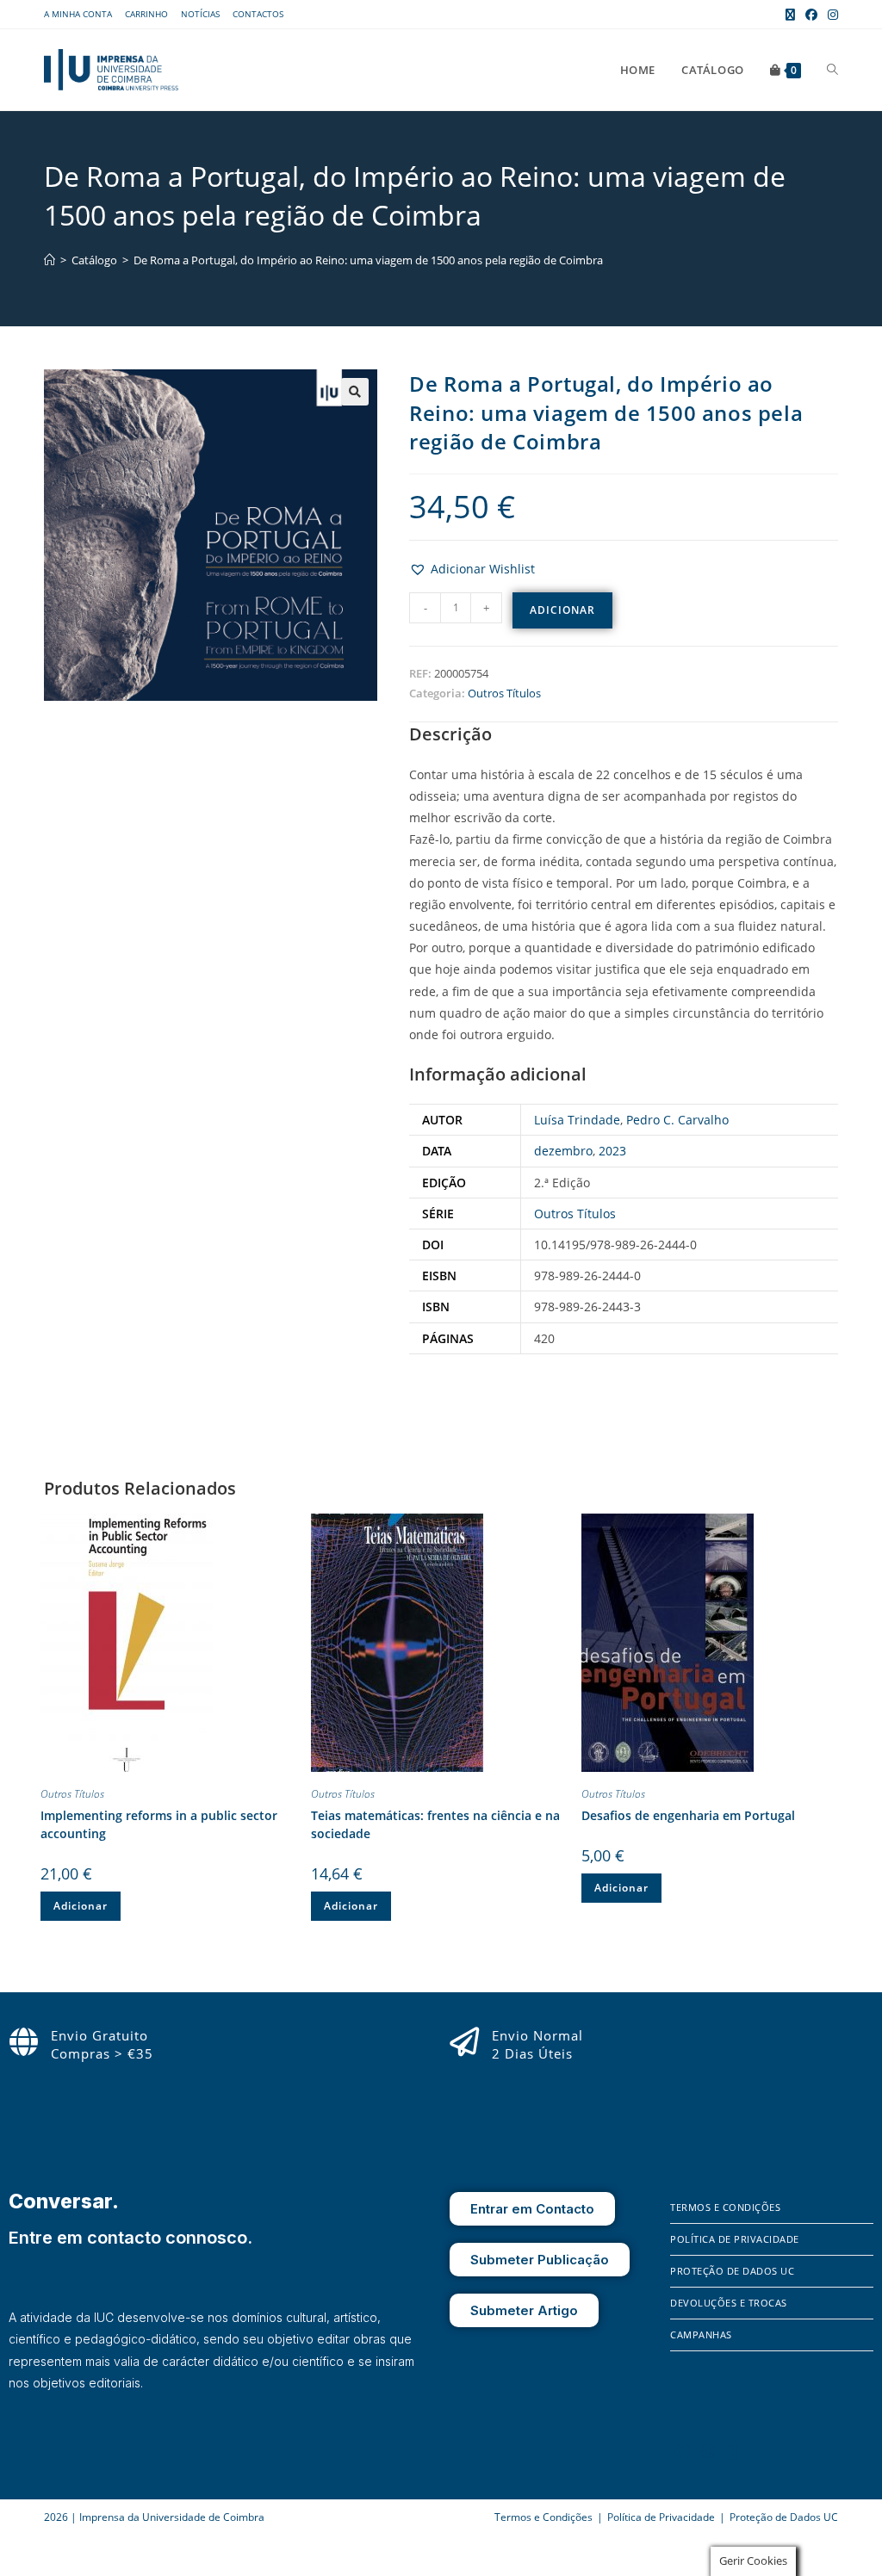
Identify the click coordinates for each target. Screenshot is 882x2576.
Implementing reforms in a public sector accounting (159, 1824)
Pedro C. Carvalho (677, 1120)
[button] (355, 392)
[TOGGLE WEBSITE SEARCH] (832, 70)
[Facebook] (683, 2451)
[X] (731, 2451)
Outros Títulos (504, 693)
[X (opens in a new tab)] (790, 15)
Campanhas (701, 2334)
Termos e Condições (725, 2207)
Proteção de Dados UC (732, 2271)
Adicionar (562, 610)
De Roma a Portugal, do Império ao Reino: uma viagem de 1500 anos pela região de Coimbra (368, 260)
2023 (612, 1151)
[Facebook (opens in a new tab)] (811, 15)
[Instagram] (708, 2451)
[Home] (50, 260)
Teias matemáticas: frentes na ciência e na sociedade (435, 1824)
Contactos (258, 14)
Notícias (200, 14)
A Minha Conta (78, 14)
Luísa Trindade (577, 1120)
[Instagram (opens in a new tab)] (830, 15)
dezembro (563, 1151)
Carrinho (146, 14)
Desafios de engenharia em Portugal (688, 1815)
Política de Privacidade (735, 2239)
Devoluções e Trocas (729, 2303)
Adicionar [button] (81, 1906)
